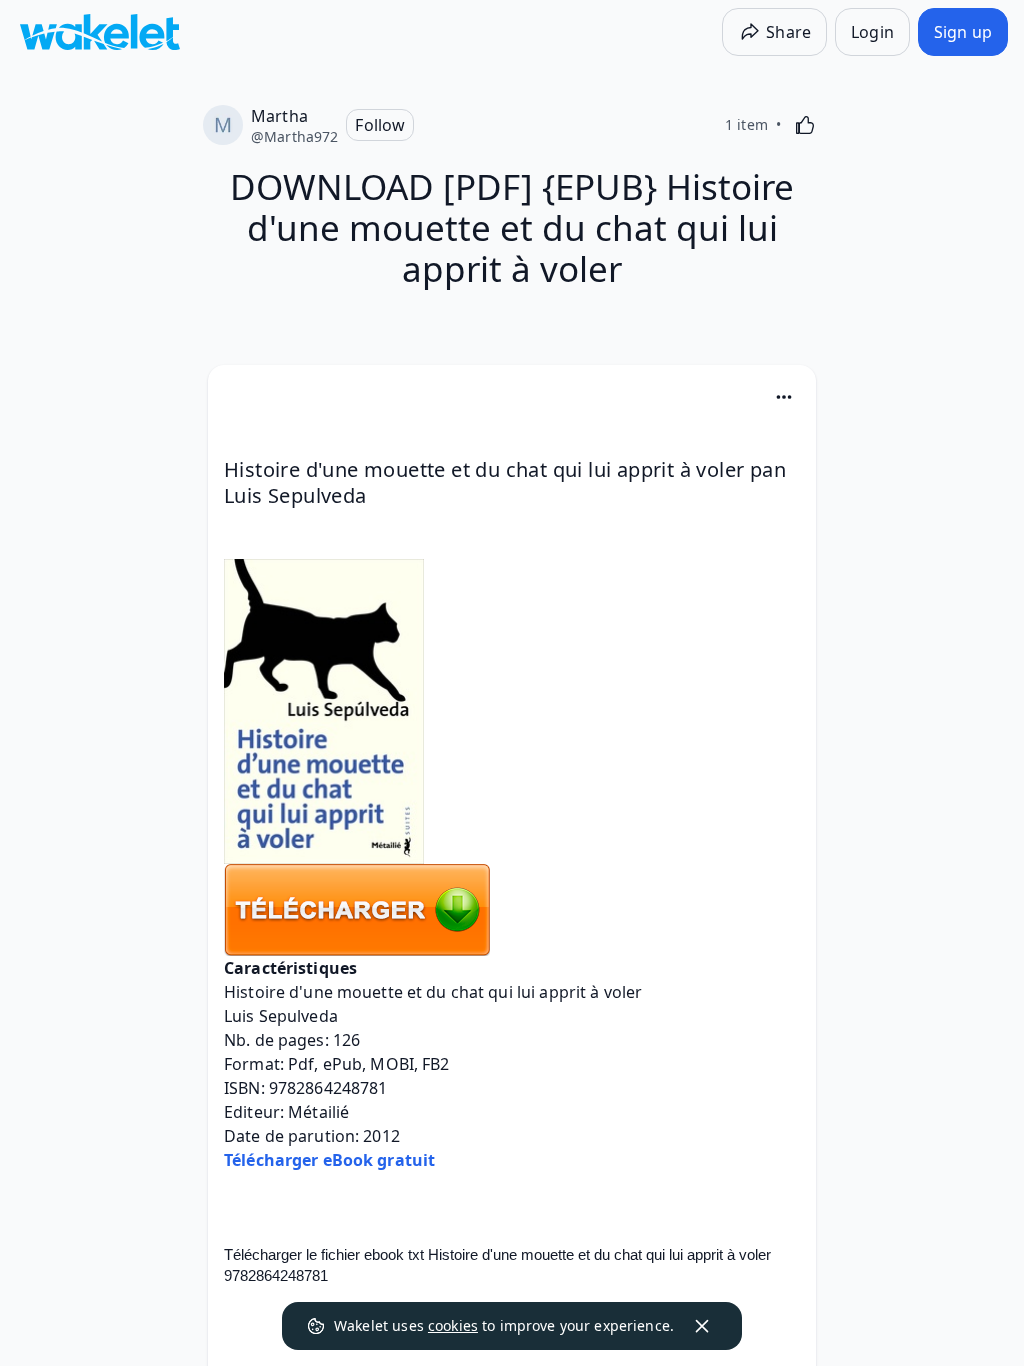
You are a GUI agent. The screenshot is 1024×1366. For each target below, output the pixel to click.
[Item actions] (784, 397)
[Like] (805, 125)
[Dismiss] (702, 1326)
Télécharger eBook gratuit (329, 1160)
